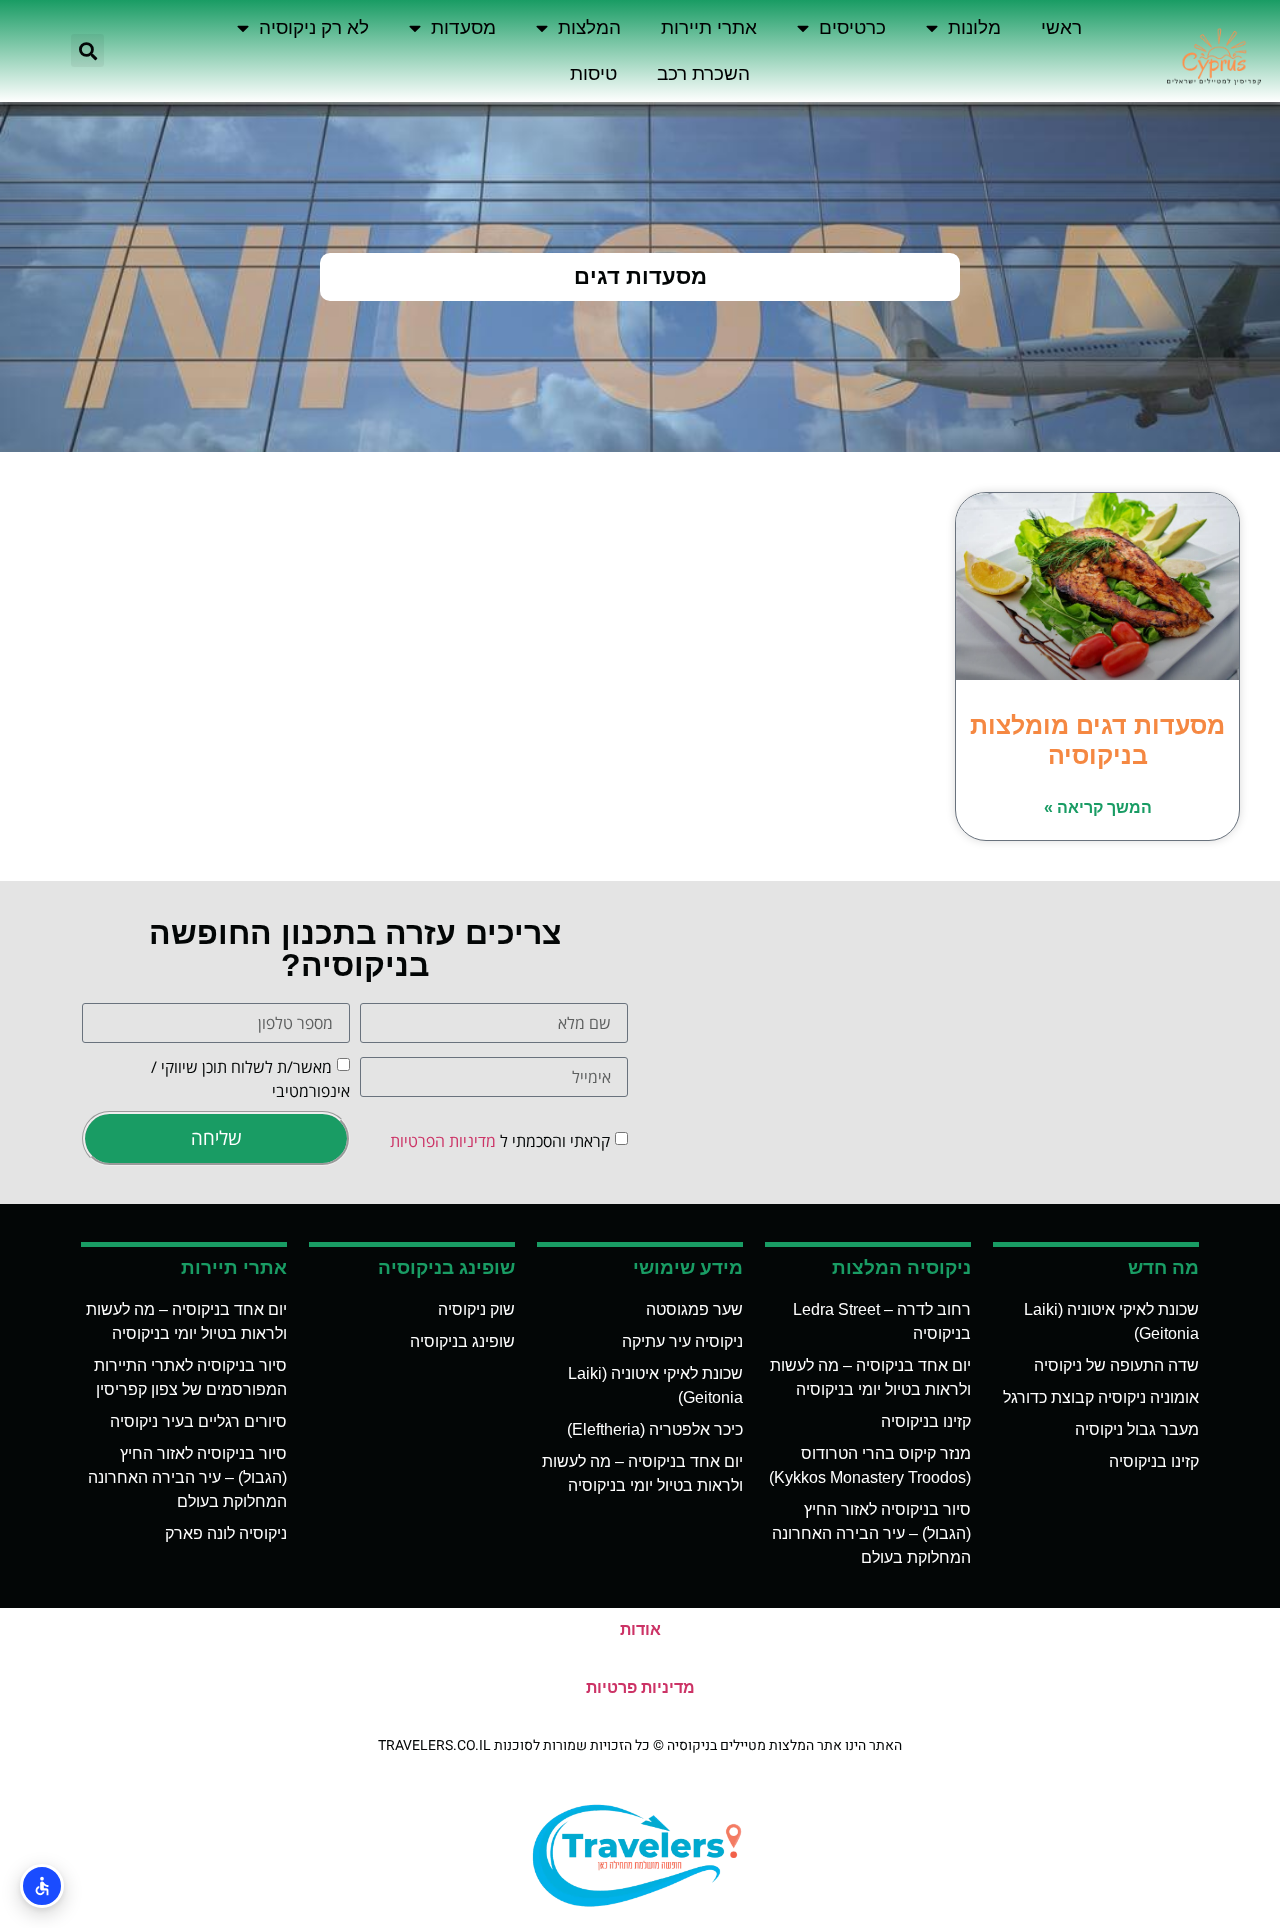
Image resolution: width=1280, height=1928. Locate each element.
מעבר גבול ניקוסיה (1137, 1429)
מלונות (974, 27)
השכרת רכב (703, 73)
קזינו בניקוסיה (1154, 1461)
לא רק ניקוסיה (314, 27)
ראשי (1061, 27)
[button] (87, 50)
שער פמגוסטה (694, 1309)
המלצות (589, 27)
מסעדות (463, 27)
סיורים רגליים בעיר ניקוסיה (198, 1421)
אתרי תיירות (709, 27)
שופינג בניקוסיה (462, 1341)
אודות (640, 1629)
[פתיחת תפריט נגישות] (42, 1886)
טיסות (593, 73)
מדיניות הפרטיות (443, 1140)
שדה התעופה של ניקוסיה (1116, 1365)
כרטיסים (852, 27)
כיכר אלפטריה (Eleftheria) (655, 1429)
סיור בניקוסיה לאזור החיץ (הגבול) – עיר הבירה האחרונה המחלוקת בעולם (871, 1533)
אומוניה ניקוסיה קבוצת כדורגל (1101, 1397)
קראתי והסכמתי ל (500, 1140)
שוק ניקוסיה (476, 1309)
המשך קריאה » (1098, 807)
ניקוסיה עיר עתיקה (682, 1341)
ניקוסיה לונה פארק (226, 1533)
